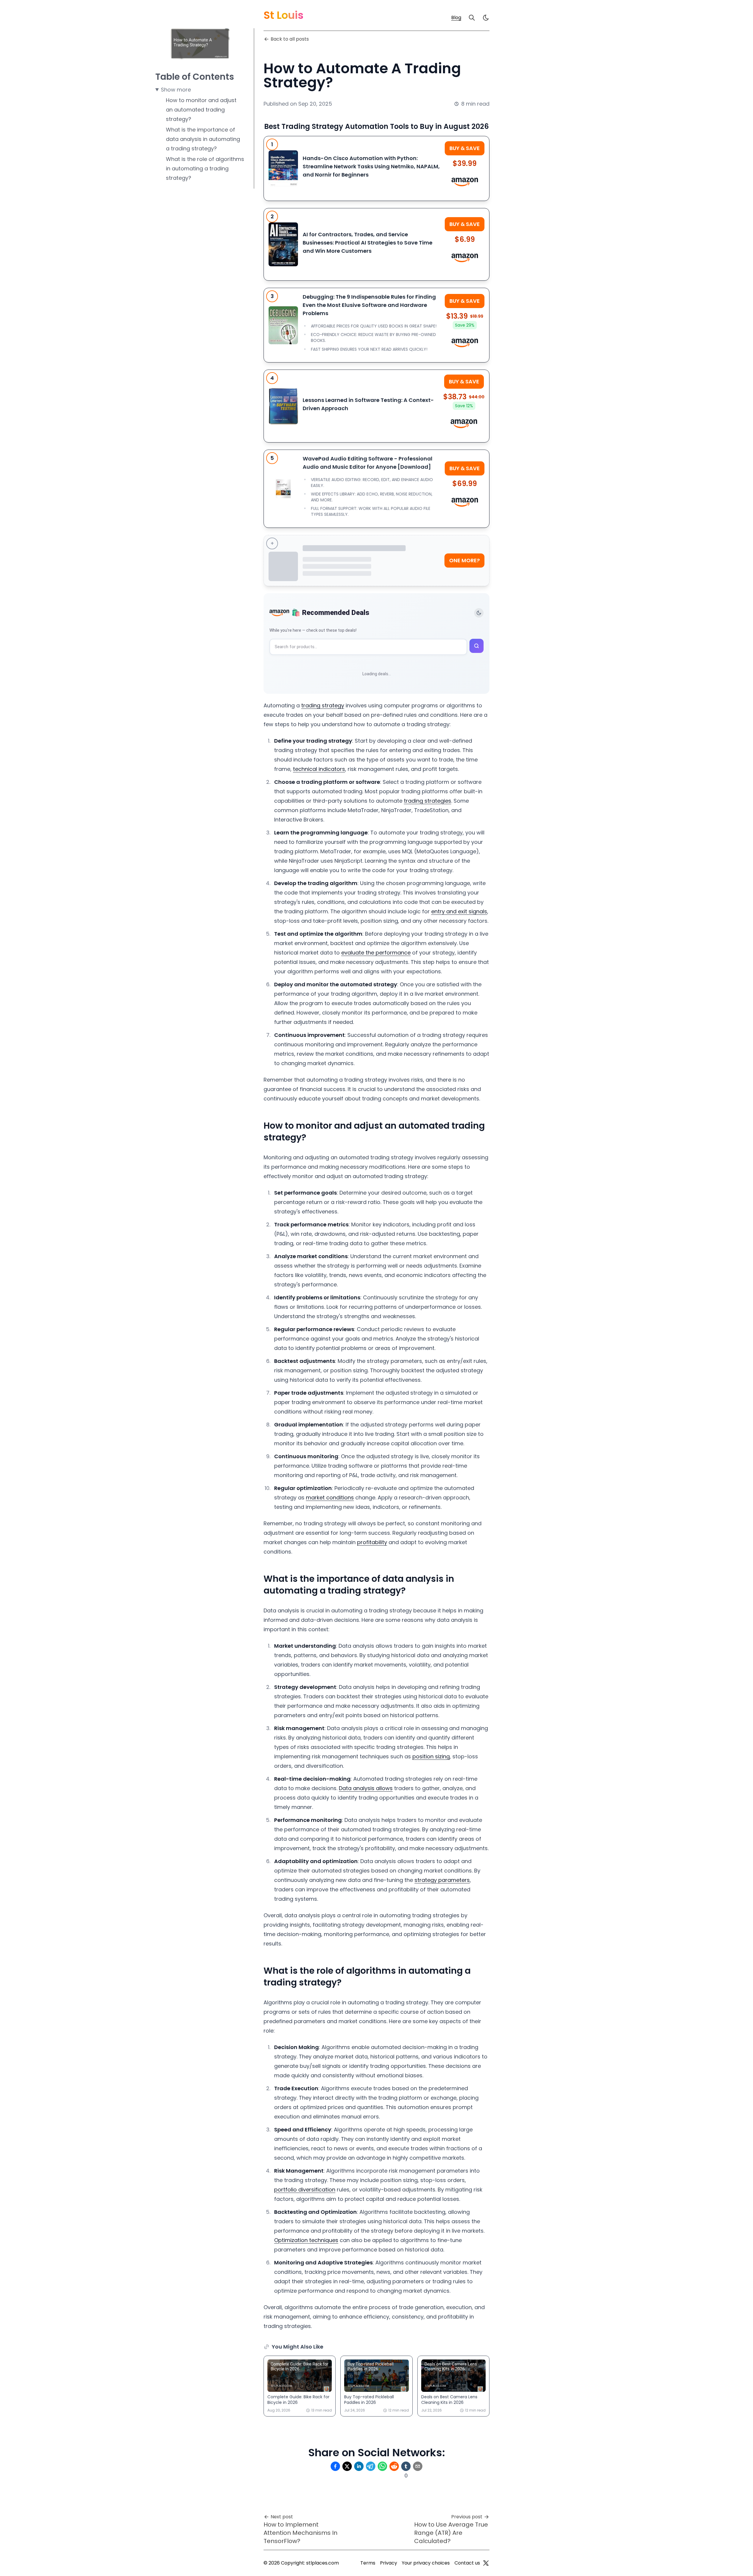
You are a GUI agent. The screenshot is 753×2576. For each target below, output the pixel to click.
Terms (368, 2563)
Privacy (389, 2563)
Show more (176, 90)
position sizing (431, 1756)
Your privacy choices (426, 2563)
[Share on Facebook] (335, 2466)
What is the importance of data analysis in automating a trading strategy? (203, 139)
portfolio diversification (305, 2190)
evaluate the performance (376, 953)
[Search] (472, 18)
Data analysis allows (366, 1788)
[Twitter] (486, 2563)
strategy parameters (442, 1880)
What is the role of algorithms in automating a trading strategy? (205, 168)
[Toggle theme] (479, 613)
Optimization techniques (306, 2240)
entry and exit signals (459, 911)
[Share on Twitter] (347, 2466)
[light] (486, 18)
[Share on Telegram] (371, 2466)
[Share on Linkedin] (359, 2466)
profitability (372, 1542)
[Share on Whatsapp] (382, 2466)
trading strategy (323, 705)
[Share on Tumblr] (406, 2466)
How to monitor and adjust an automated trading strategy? (201, 110)
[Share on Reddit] (394, 2466)
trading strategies (428, 801)
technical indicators (319, 769)
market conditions (330, 1497)
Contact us (467, 2563)
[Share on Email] (418, 2466)
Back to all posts (290, 39)
